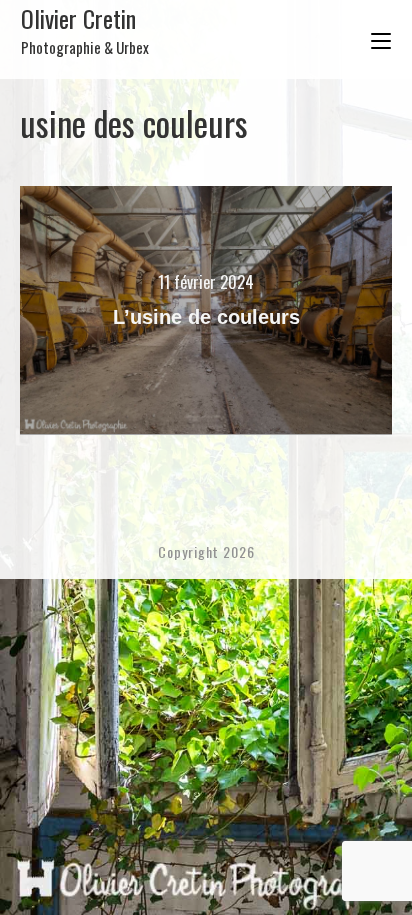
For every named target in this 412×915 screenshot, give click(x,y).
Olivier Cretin (85, 29)
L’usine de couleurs (206, 317)
